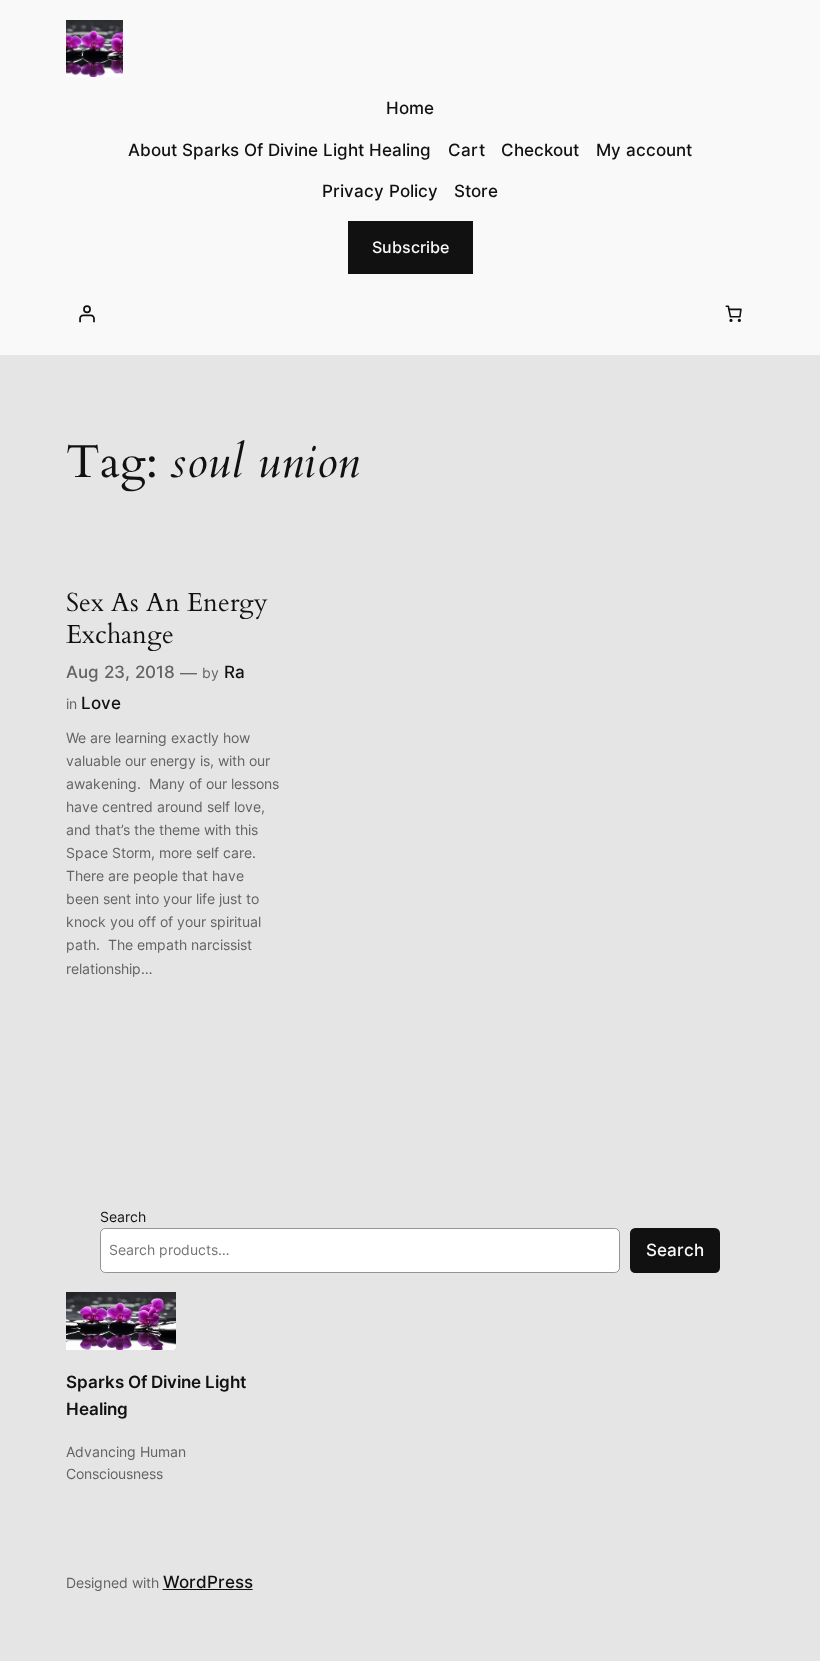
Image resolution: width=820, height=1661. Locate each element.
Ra (234, 672)
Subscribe (410, 247)
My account (644, 150)
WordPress (208, 1582)
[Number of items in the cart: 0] (733, 314)
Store (476, 191)
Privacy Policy (380, 191)
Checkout (540, 150)
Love (101, 703)
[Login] (87, 314)
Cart (466, 150)
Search (123, 1216)
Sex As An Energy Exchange (167, 618)
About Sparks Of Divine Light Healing (279, 150)
